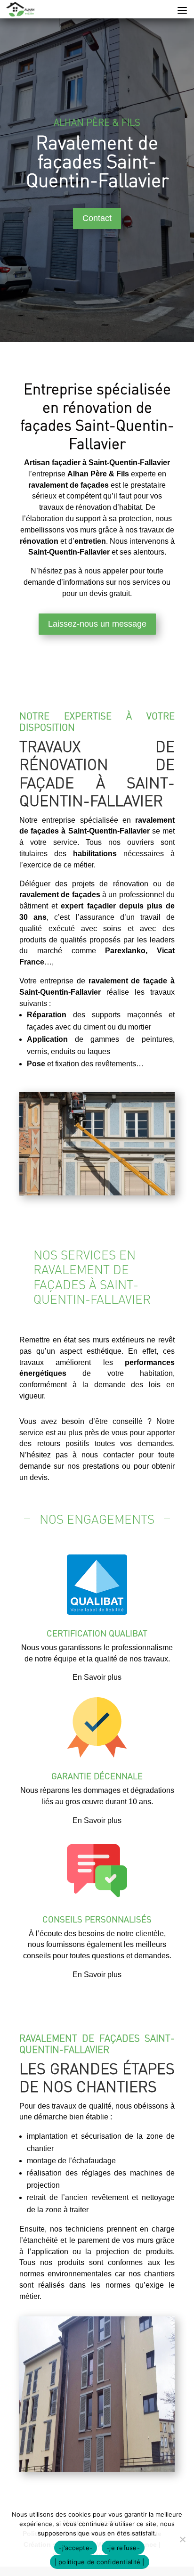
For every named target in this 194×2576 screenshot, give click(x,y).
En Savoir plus (97, 1677)
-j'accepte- (76, 2548)
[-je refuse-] (182, 2539)
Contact (97, 218)
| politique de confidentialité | (100, 2562)
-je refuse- (123, 2548)
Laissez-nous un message (97, 624)
